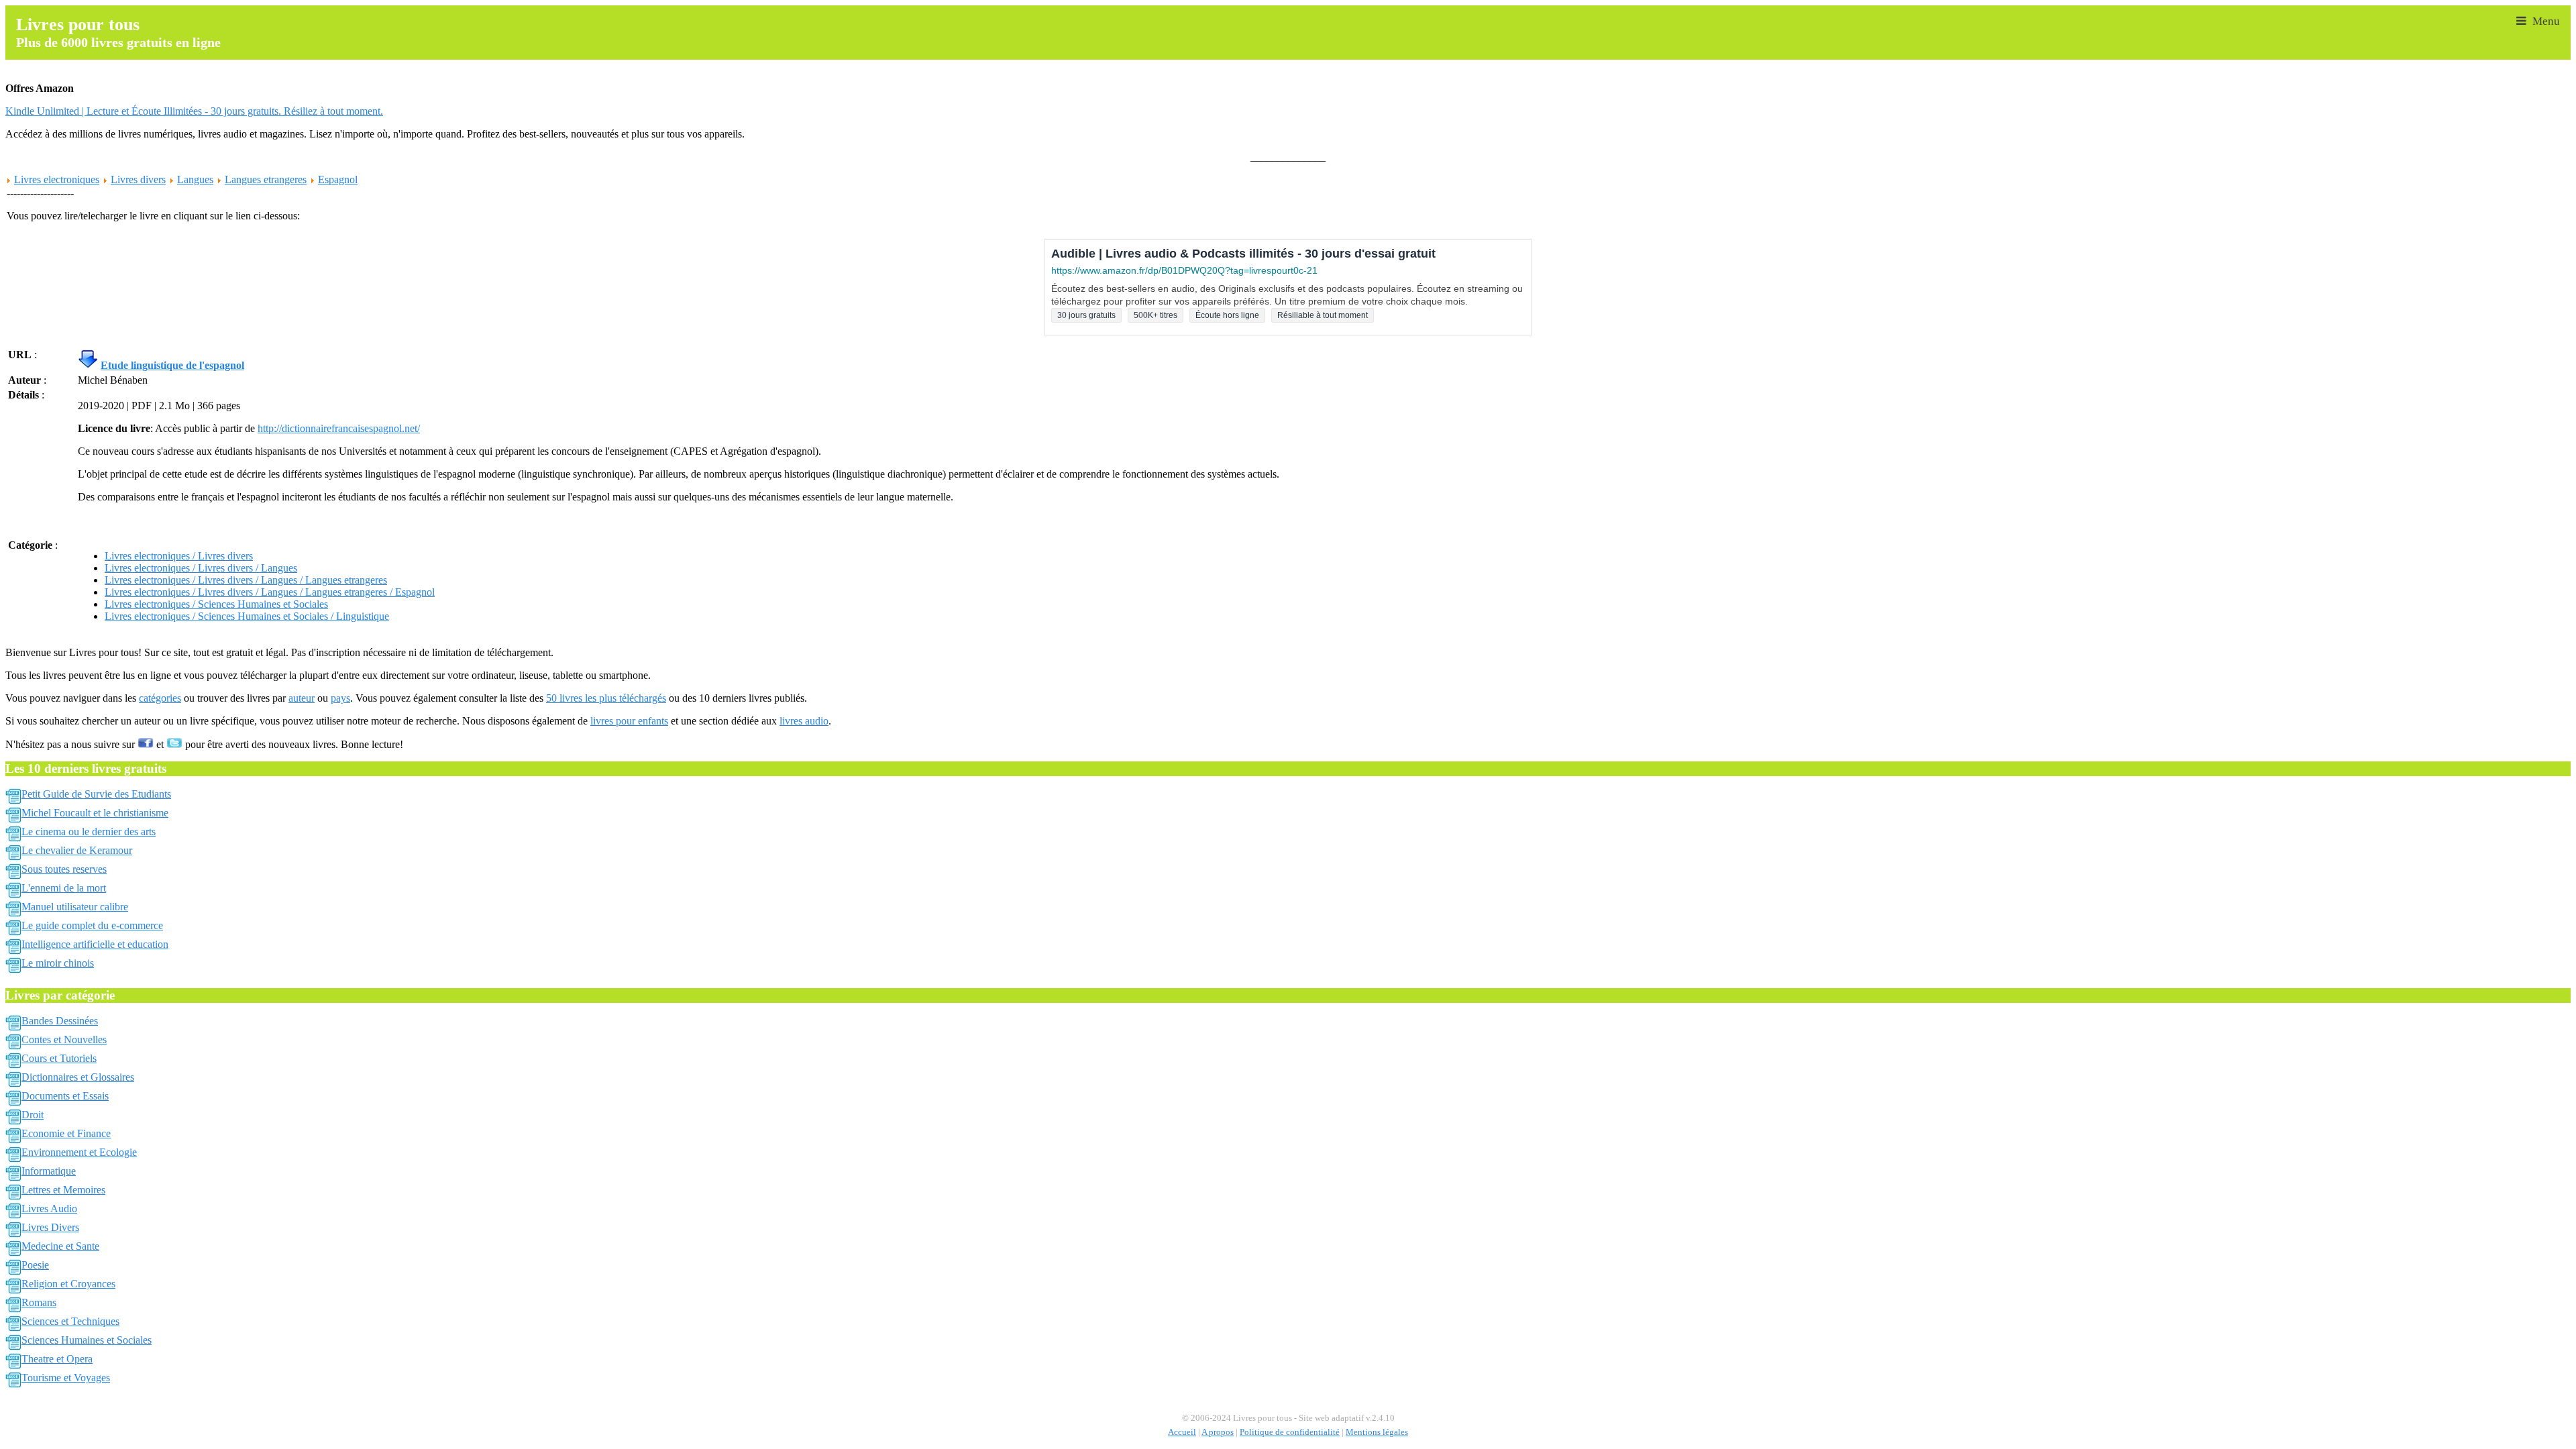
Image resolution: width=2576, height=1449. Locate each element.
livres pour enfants (629, 721)
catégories (160, 698)
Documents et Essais (65, 1096)
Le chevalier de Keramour (77, 850)
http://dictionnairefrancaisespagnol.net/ (339, 428)
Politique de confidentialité (1290, 1432)
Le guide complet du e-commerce (92, 925)
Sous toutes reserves (64, 869)
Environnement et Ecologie (79, 1152)
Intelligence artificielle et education (95, 944)
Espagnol (338, 179)
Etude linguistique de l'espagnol (172, 365)
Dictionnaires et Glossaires (78, 1077)
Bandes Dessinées (60, 1021)
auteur (302, 698)
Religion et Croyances (68, 1284)
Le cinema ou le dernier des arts (89, 831)
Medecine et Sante (60, 1246)
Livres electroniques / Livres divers (179, 556)
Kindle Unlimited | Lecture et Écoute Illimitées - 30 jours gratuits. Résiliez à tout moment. (194, 111)
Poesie (35, 1265)
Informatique (49, 1171)
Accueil (1182, 1432)
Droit (33, 1115)
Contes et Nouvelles (64, 1039)
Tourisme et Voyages (66, 1378)
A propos (1218, 1432)
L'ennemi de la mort (64, 888)
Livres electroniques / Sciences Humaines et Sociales (216, 604)
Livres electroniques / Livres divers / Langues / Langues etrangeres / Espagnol (270, 592)
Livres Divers (50, 1227)
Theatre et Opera (57, 1359)
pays (340, 698)
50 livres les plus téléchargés (606, 698)
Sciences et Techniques (70, 1321)
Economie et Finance (66, 1133)
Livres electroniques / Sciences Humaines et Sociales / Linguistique (247, 616)
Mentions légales (1377, 1432)
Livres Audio (49, 1209)
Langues (195, 179)
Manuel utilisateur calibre (75, 907)
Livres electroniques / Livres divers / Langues (201, 568)
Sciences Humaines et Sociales (87, 1340)
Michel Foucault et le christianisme (95, 813)
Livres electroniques (57, 179)
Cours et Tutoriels (59, 1058)
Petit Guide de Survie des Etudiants (96, 794)
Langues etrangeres (266, 179)
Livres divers (138, 179)
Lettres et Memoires (63, 1190)
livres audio (804, 721)
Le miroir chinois (58, 963)
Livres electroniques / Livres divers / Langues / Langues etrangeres (246, 580)
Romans (39, 1302)
